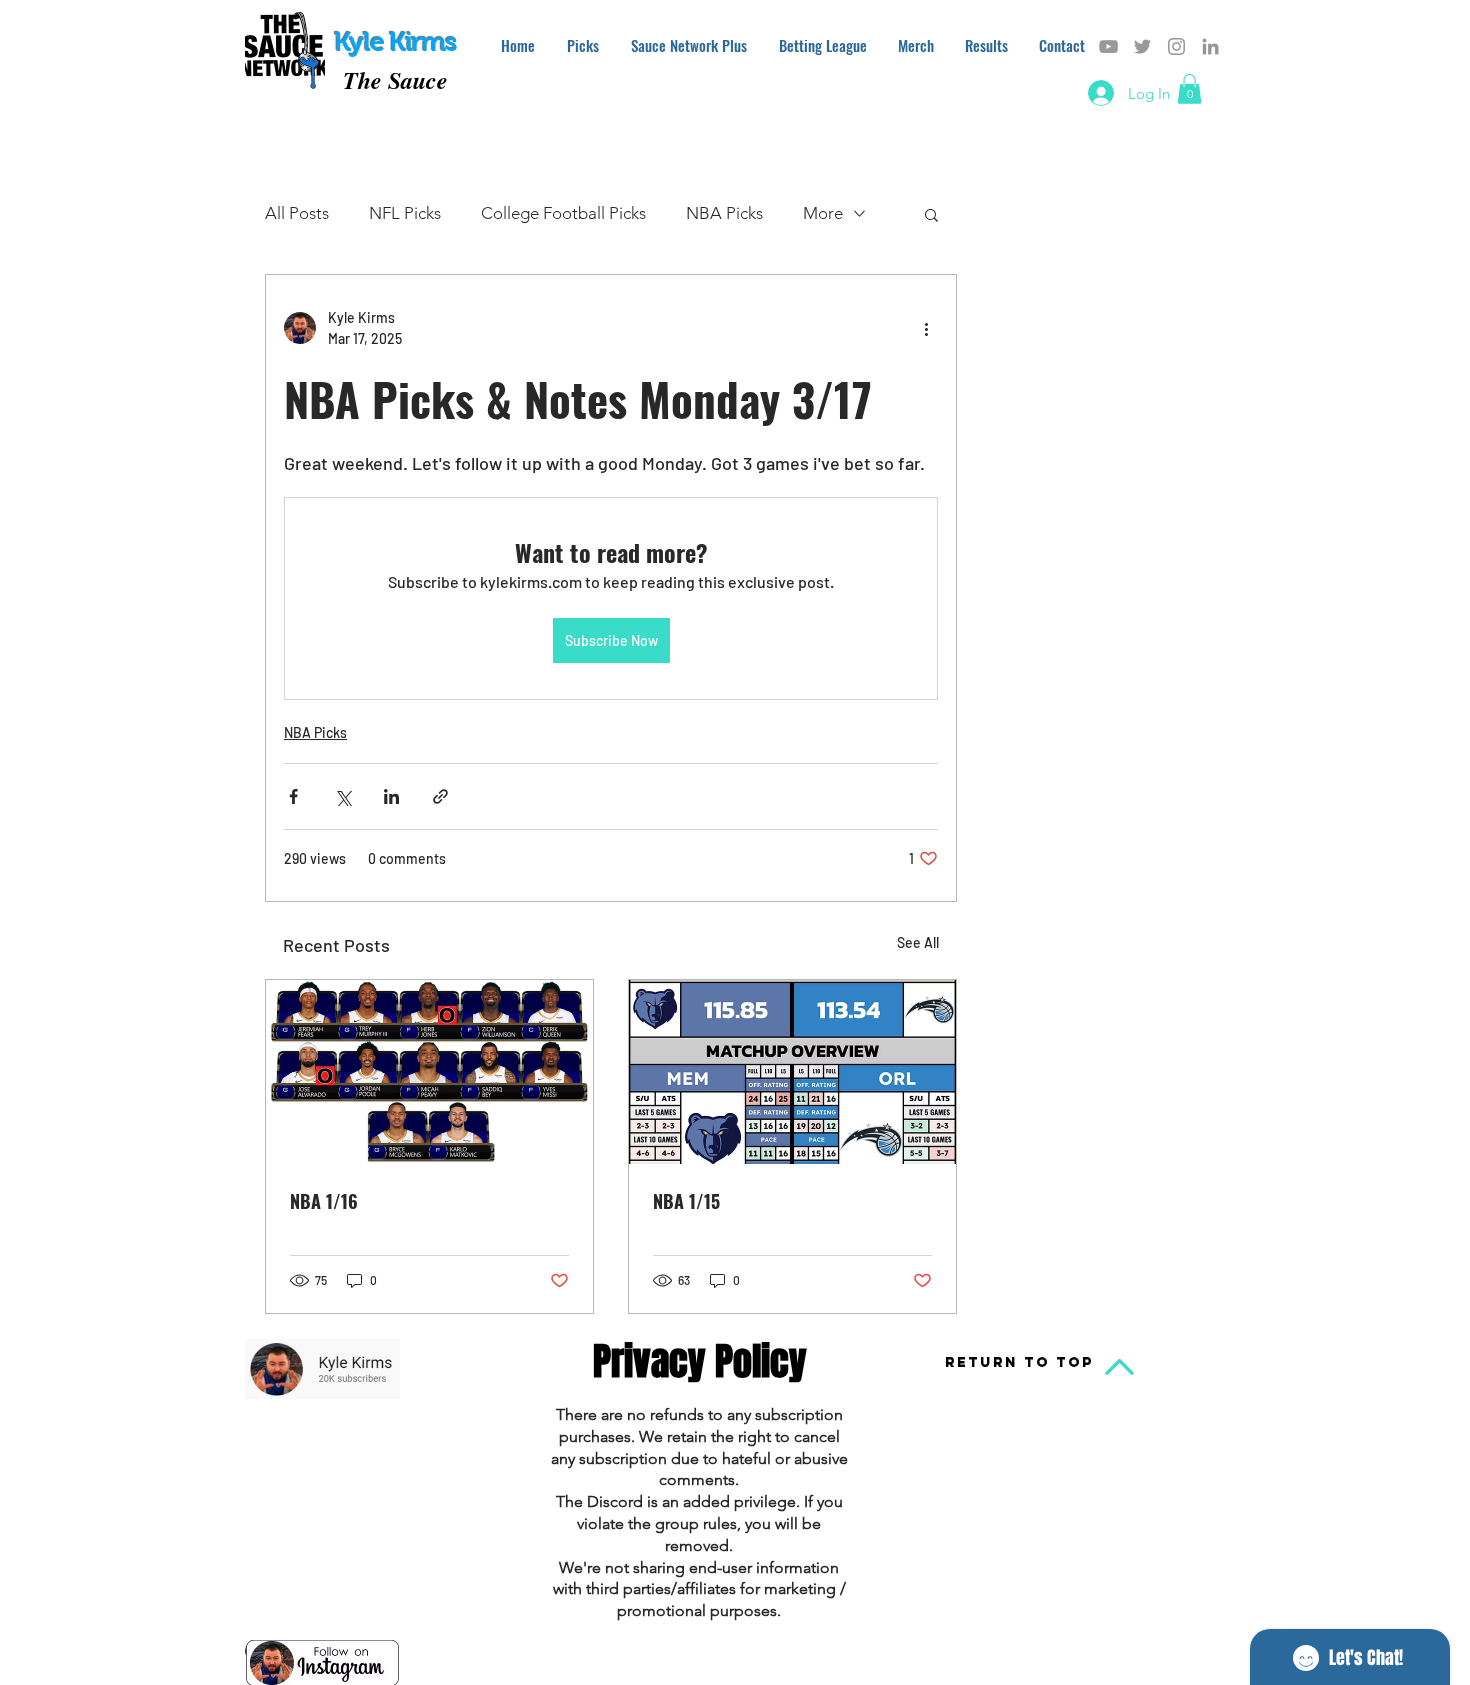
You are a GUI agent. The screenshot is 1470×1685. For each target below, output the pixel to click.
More (823, 213)
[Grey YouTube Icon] (1108, 46)
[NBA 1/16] (429, 1072)
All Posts (297, 213)
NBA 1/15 (686, 1201)
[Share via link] (440, 796)
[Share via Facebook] (293, 796)
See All (918, 942)
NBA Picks (724, 213)
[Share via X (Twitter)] (342, 796)
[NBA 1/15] (792, 1072)
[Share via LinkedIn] (391, 796)
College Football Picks (563, 213)
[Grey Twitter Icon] (1142, 46)
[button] (1189, 89)
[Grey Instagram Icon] (1176, 46)
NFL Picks (405, 213)
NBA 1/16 (324, 1201)
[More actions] (926, 328)
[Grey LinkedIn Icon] (1210, 46)
